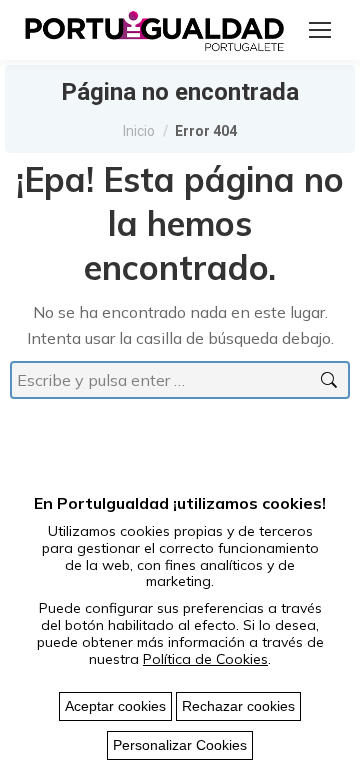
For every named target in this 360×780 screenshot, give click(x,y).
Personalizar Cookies (180, 745)
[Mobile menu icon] (320, 30)
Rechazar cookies (238, 706)
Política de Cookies (205, 659)
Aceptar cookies (115, 706)
